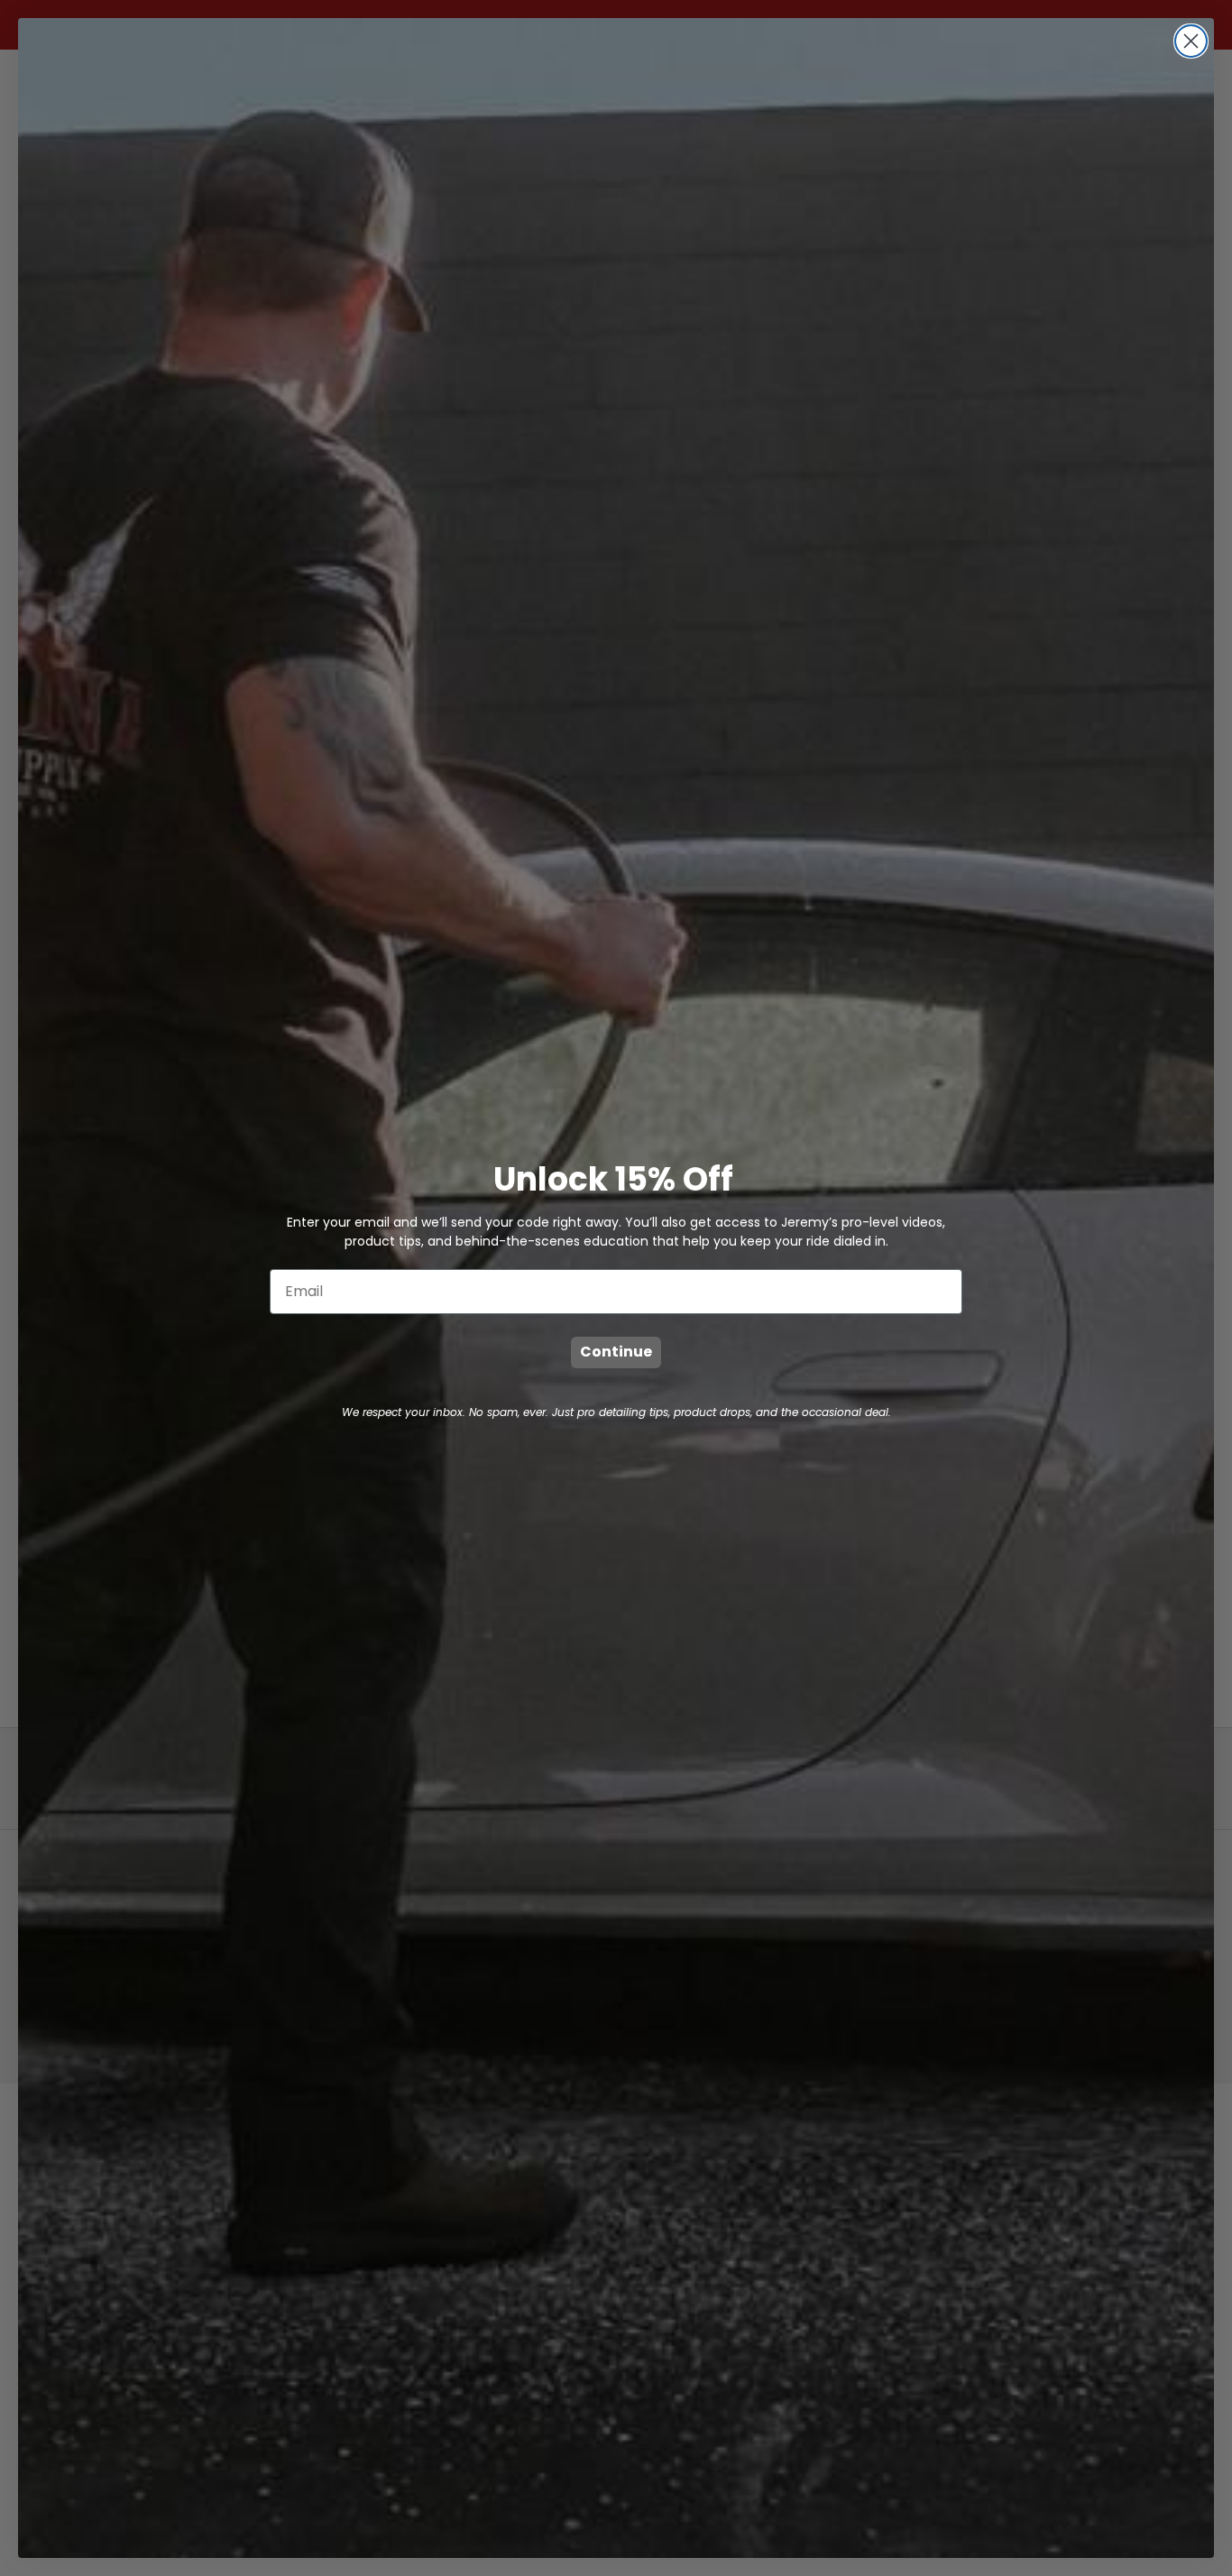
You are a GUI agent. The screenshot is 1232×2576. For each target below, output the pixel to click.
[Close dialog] (1191, 41)
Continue (616, 1352)
